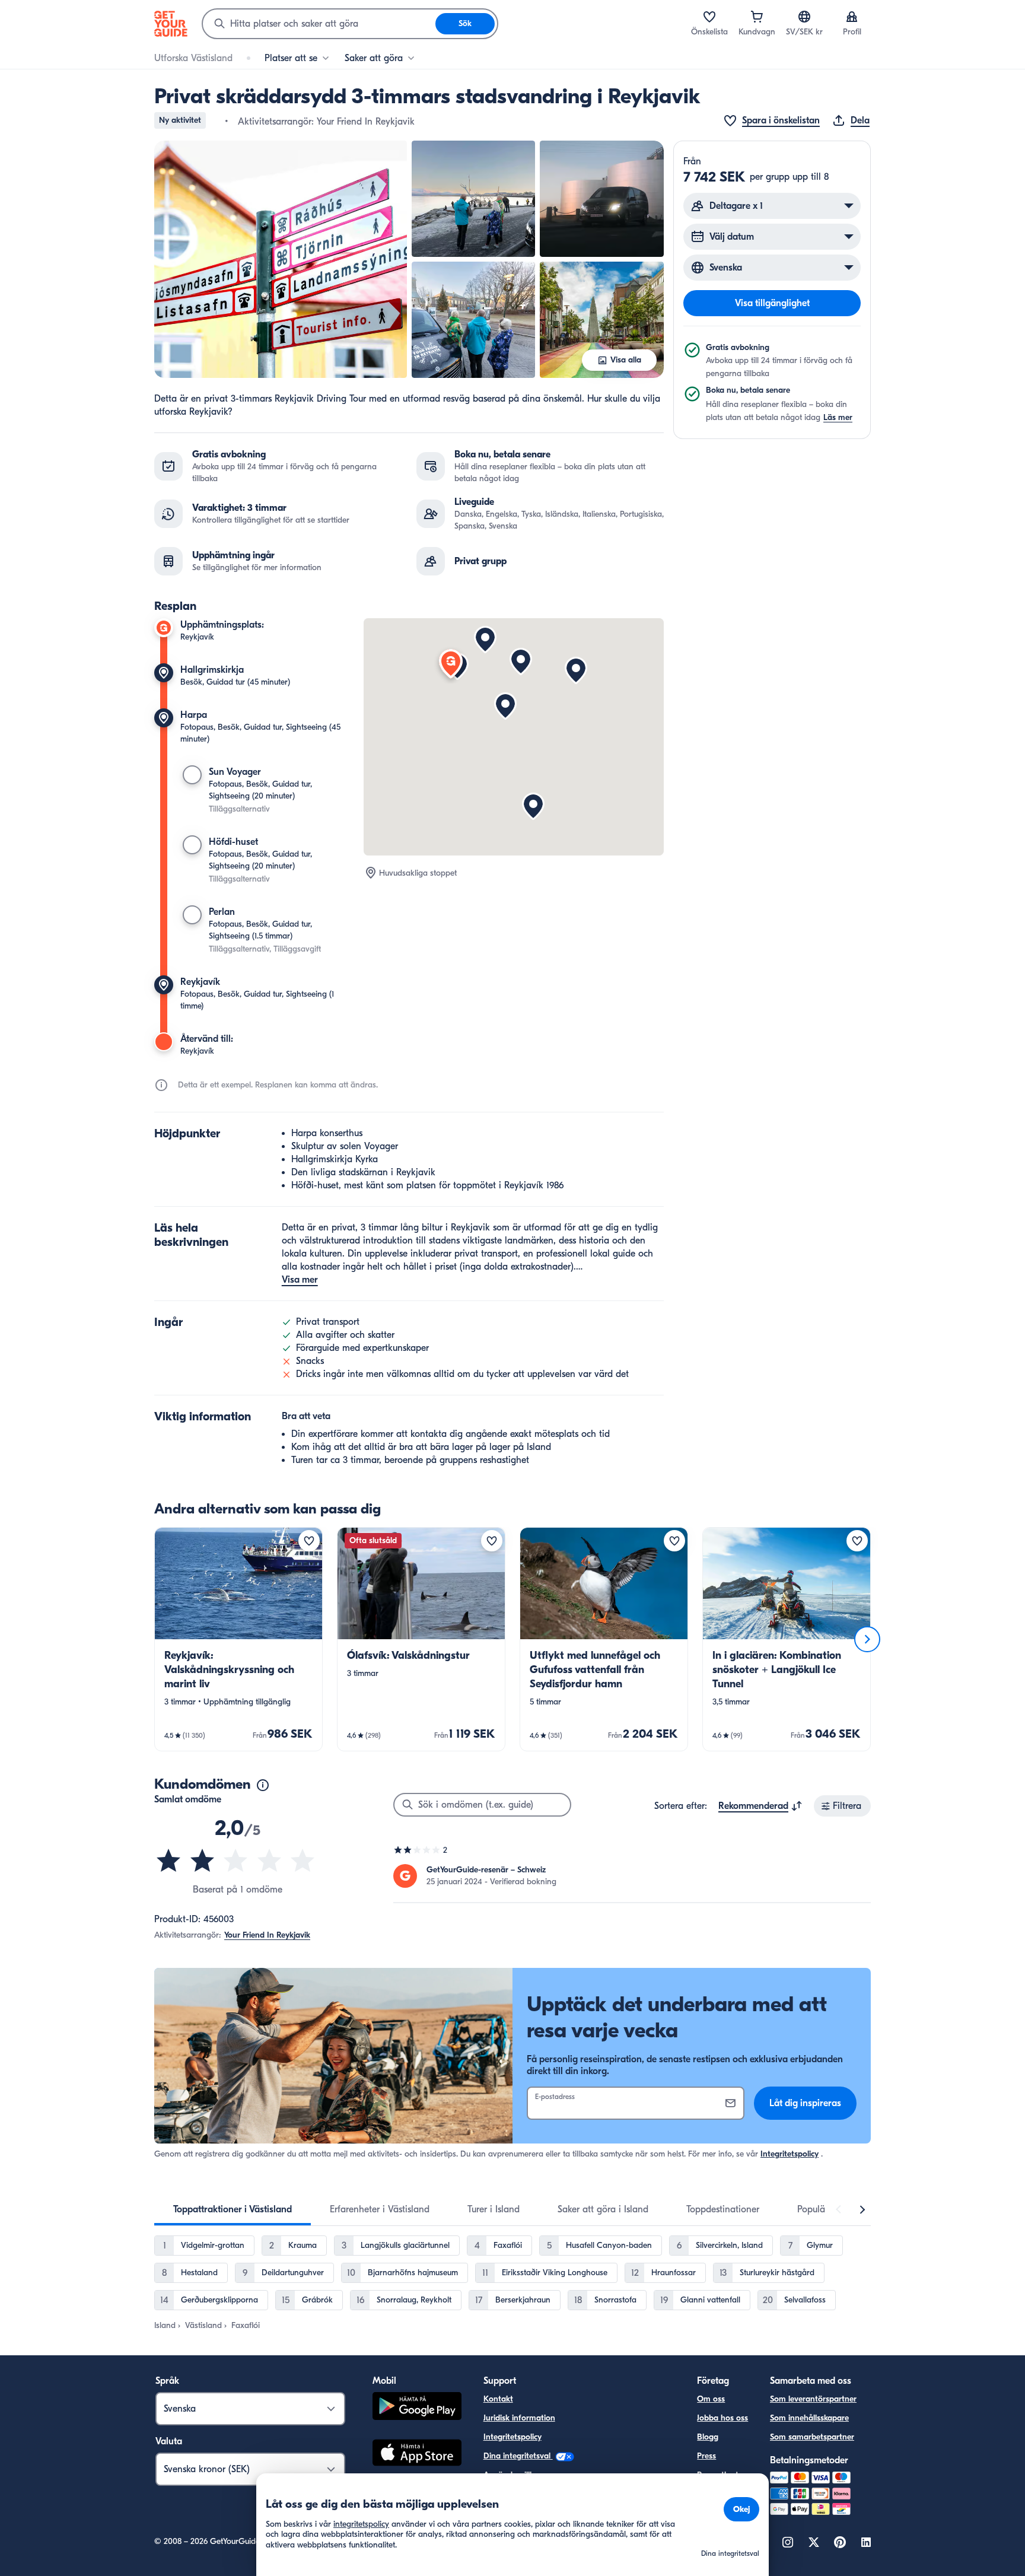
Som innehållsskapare (809, 2418)
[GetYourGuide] (171, 24)
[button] (281, 259)
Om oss (711, 2399)
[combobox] (319, 24)
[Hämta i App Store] (417, 2454)
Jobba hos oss (722, 2418)
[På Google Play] (417, 2408)
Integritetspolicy (790, 2154)
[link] (238, 1639)
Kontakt (498, 2399)
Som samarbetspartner (812, 2437)
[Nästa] (867, 1639)
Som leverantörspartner (813, 2399)
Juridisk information (519, 2418)
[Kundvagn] (757, 17)
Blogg (708, 2437)
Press (706, 2456)
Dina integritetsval (518, 2456)
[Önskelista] (709, 17)
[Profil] (852, 17)
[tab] (233, 2209)
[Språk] (804, 17)
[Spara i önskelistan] (309, 1541)
